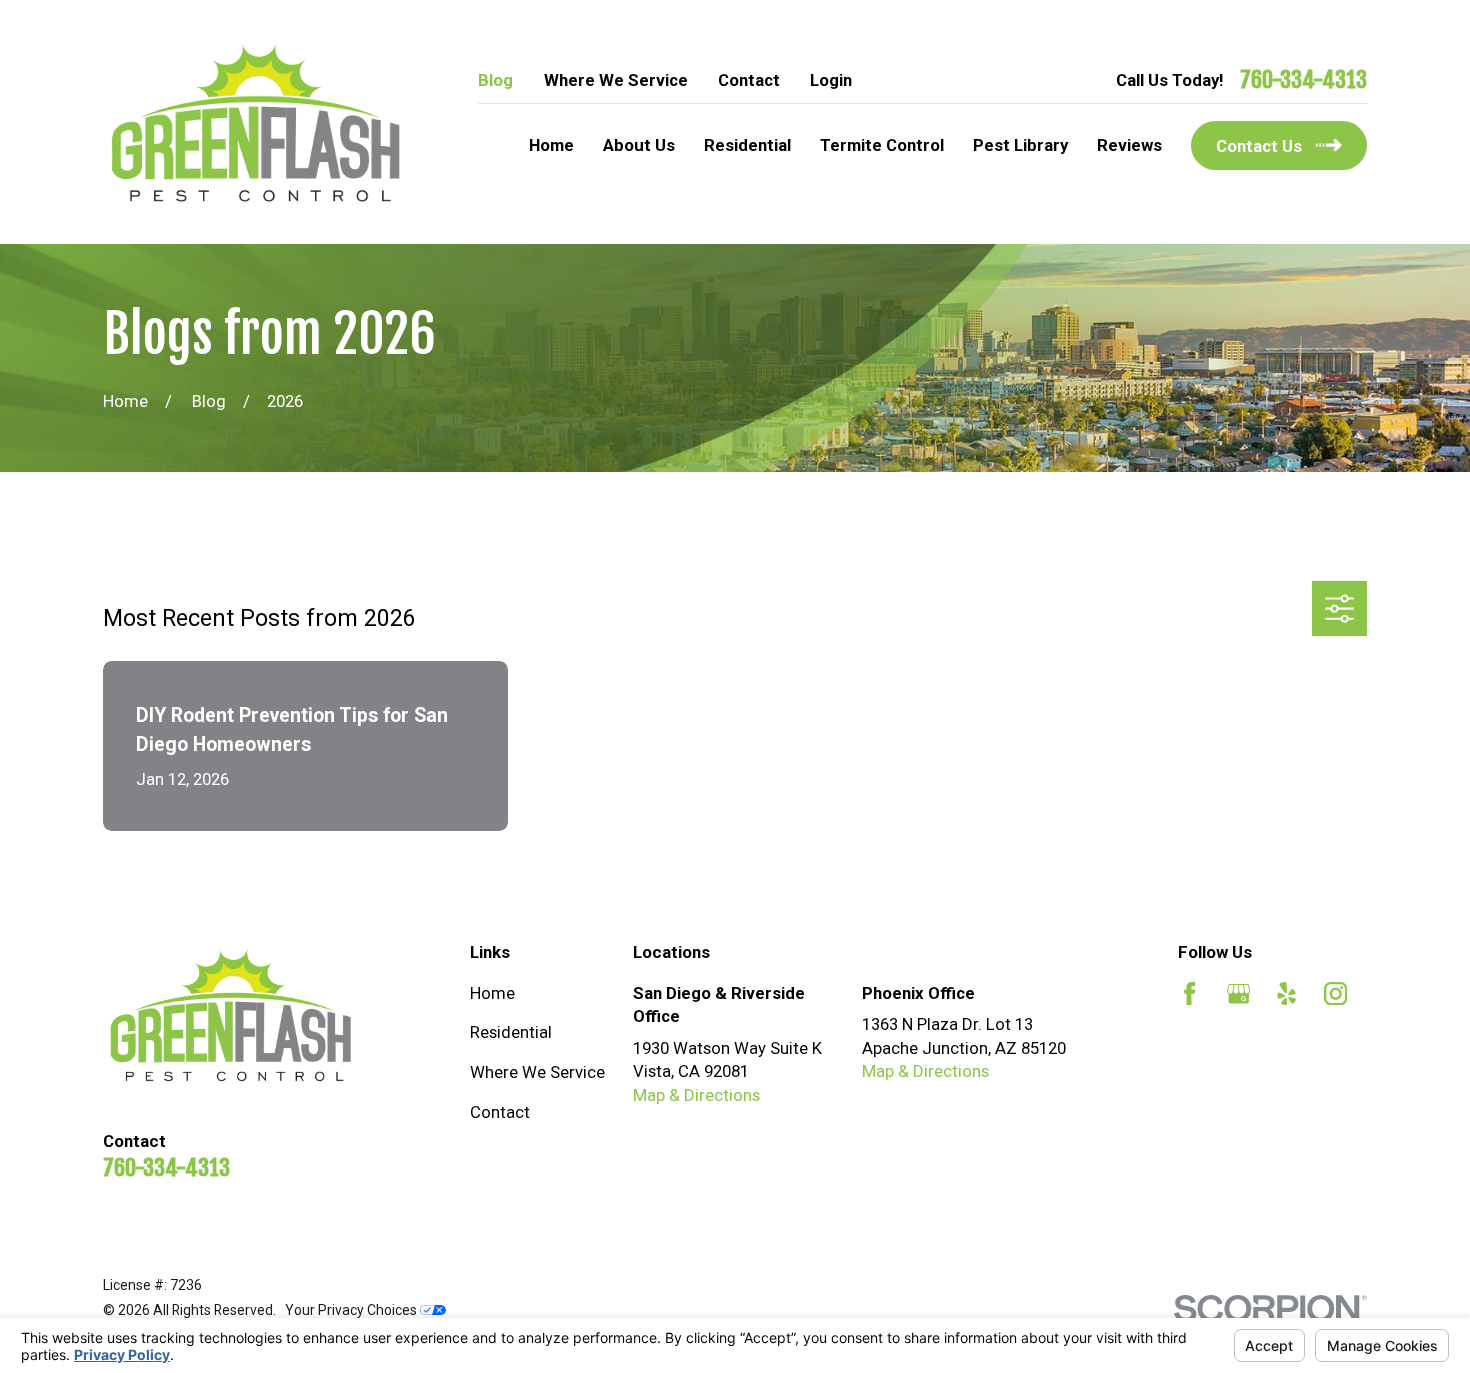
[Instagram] (1335, 993)
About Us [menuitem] (639, 145)
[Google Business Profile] (1238, 993)
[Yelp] (1286, 993)
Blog (495, 80)
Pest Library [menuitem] (1020, 145)
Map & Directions (696, 1095)
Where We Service (616, 80)
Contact (749, 80)
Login (831, 80)
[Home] (255, 122)
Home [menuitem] (551, 145)
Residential (511, 1032)
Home (492, 993)
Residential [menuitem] (747, 145)
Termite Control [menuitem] (882, 145)
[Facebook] (1189, 993)
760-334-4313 (1303, 80)
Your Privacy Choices (352, 1310)
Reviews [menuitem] (1129, 145)
